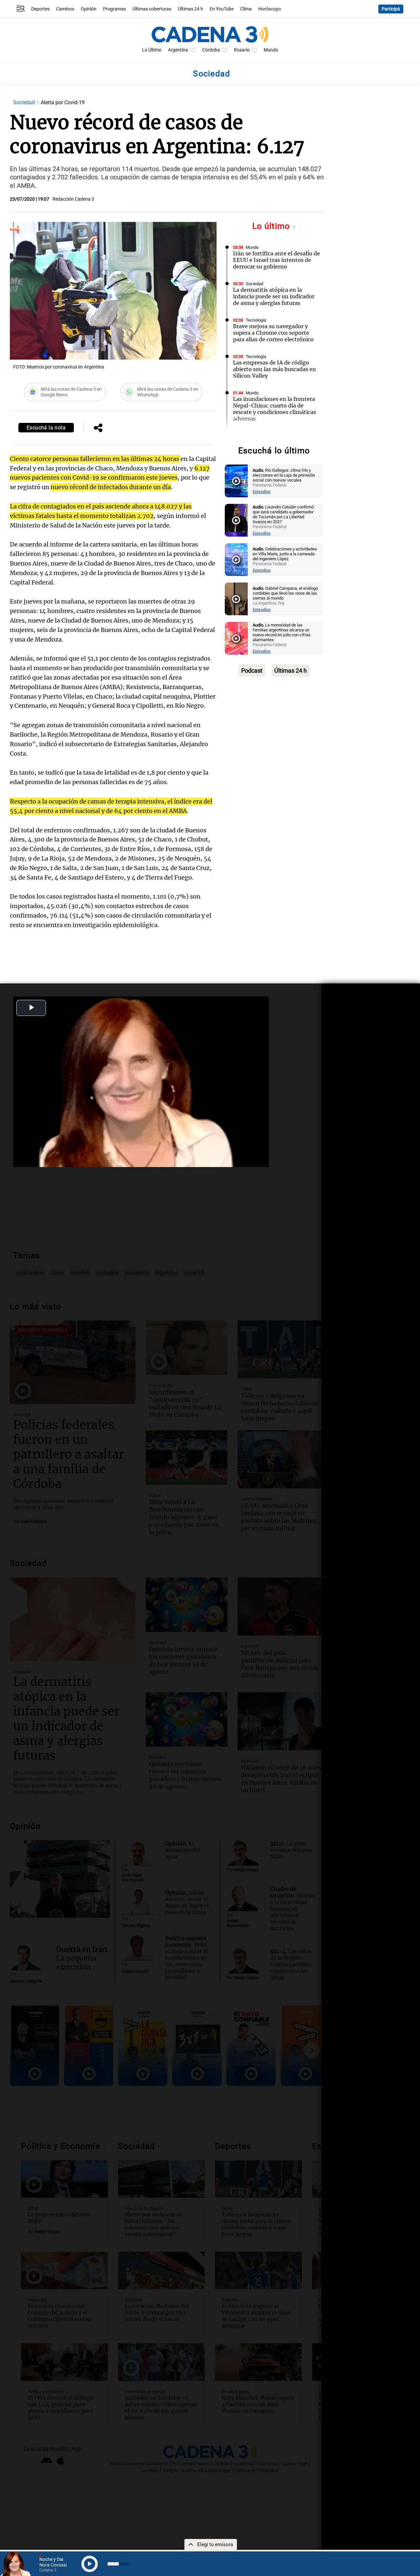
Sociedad (25, 102)
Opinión (89, 9)
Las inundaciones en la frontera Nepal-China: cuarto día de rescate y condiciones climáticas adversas (274, 409)
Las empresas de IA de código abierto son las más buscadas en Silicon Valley (274, 369)
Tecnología (256, 320)
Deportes (40, 9)
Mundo (271, 50)
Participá (391, 9)
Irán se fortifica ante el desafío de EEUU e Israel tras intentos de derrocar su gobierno (276, 260)
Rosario (242, 50)
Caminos (65, 9)
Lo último (272, 226)
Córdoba (211, 50)
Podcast (252, 671)
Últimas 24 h (190, 9)
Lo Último (152, 50)
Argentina (178, 50)
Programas (115, 9)
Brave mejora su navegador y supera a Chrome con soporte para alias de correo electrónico (273, 333)
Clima (246, 9)
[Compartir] (98, 428)
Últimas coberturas (152, 9)
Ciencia (253, 436)
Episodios (262, 492)
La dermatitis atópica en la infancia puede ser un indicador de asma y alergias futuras (274, 296)
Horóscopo (270, 9)
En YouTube (222, 9)
